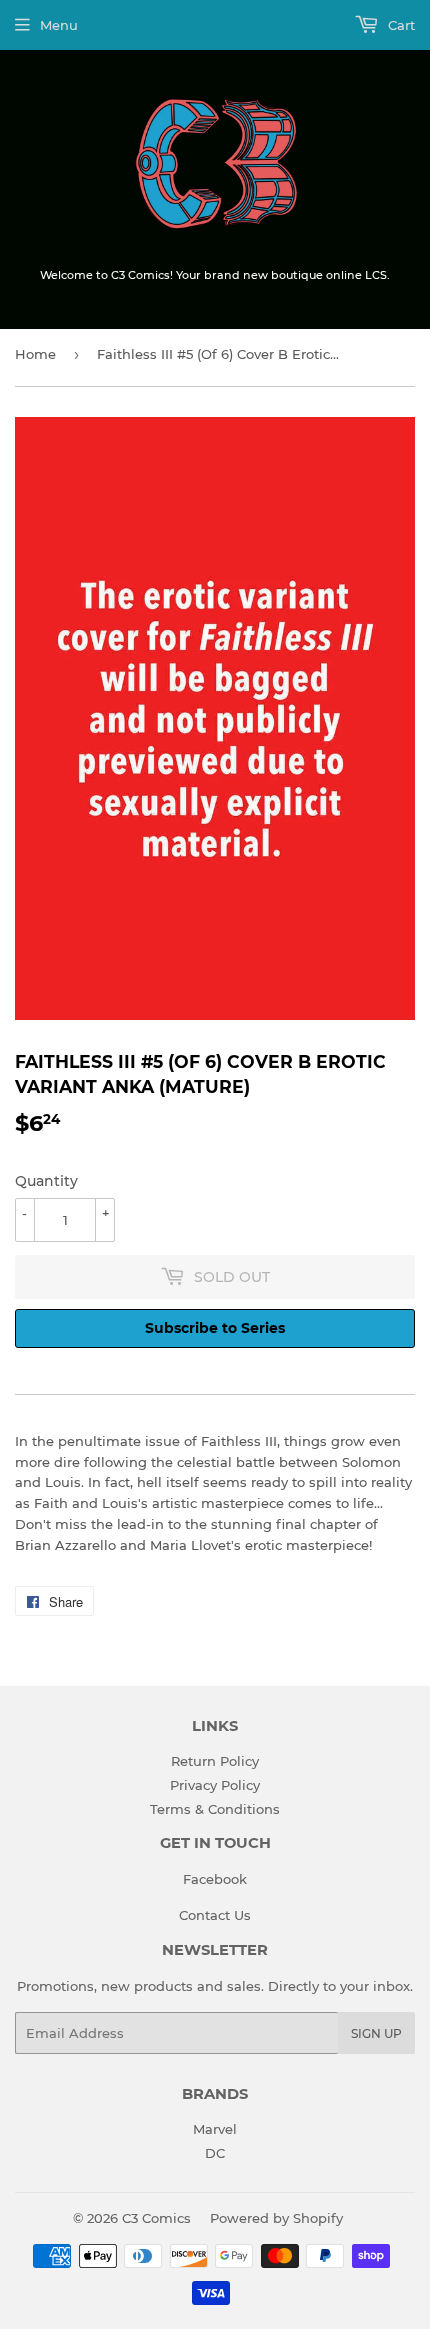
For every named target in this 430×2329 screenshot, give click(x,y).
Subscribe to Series (215, 1328)
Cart (399, 25)
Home (35, 354)
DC (215, 2153)
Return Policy (215, 1761)
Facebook (215, 1879)
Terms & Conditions (215, 1809)
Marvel (215, 2129)
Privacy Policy (215, 1785)
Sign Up (376, 2033)
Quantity (46, 1181)
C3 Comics (156, 2218)
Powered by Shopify (276, 2218)
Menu (59, 25)
